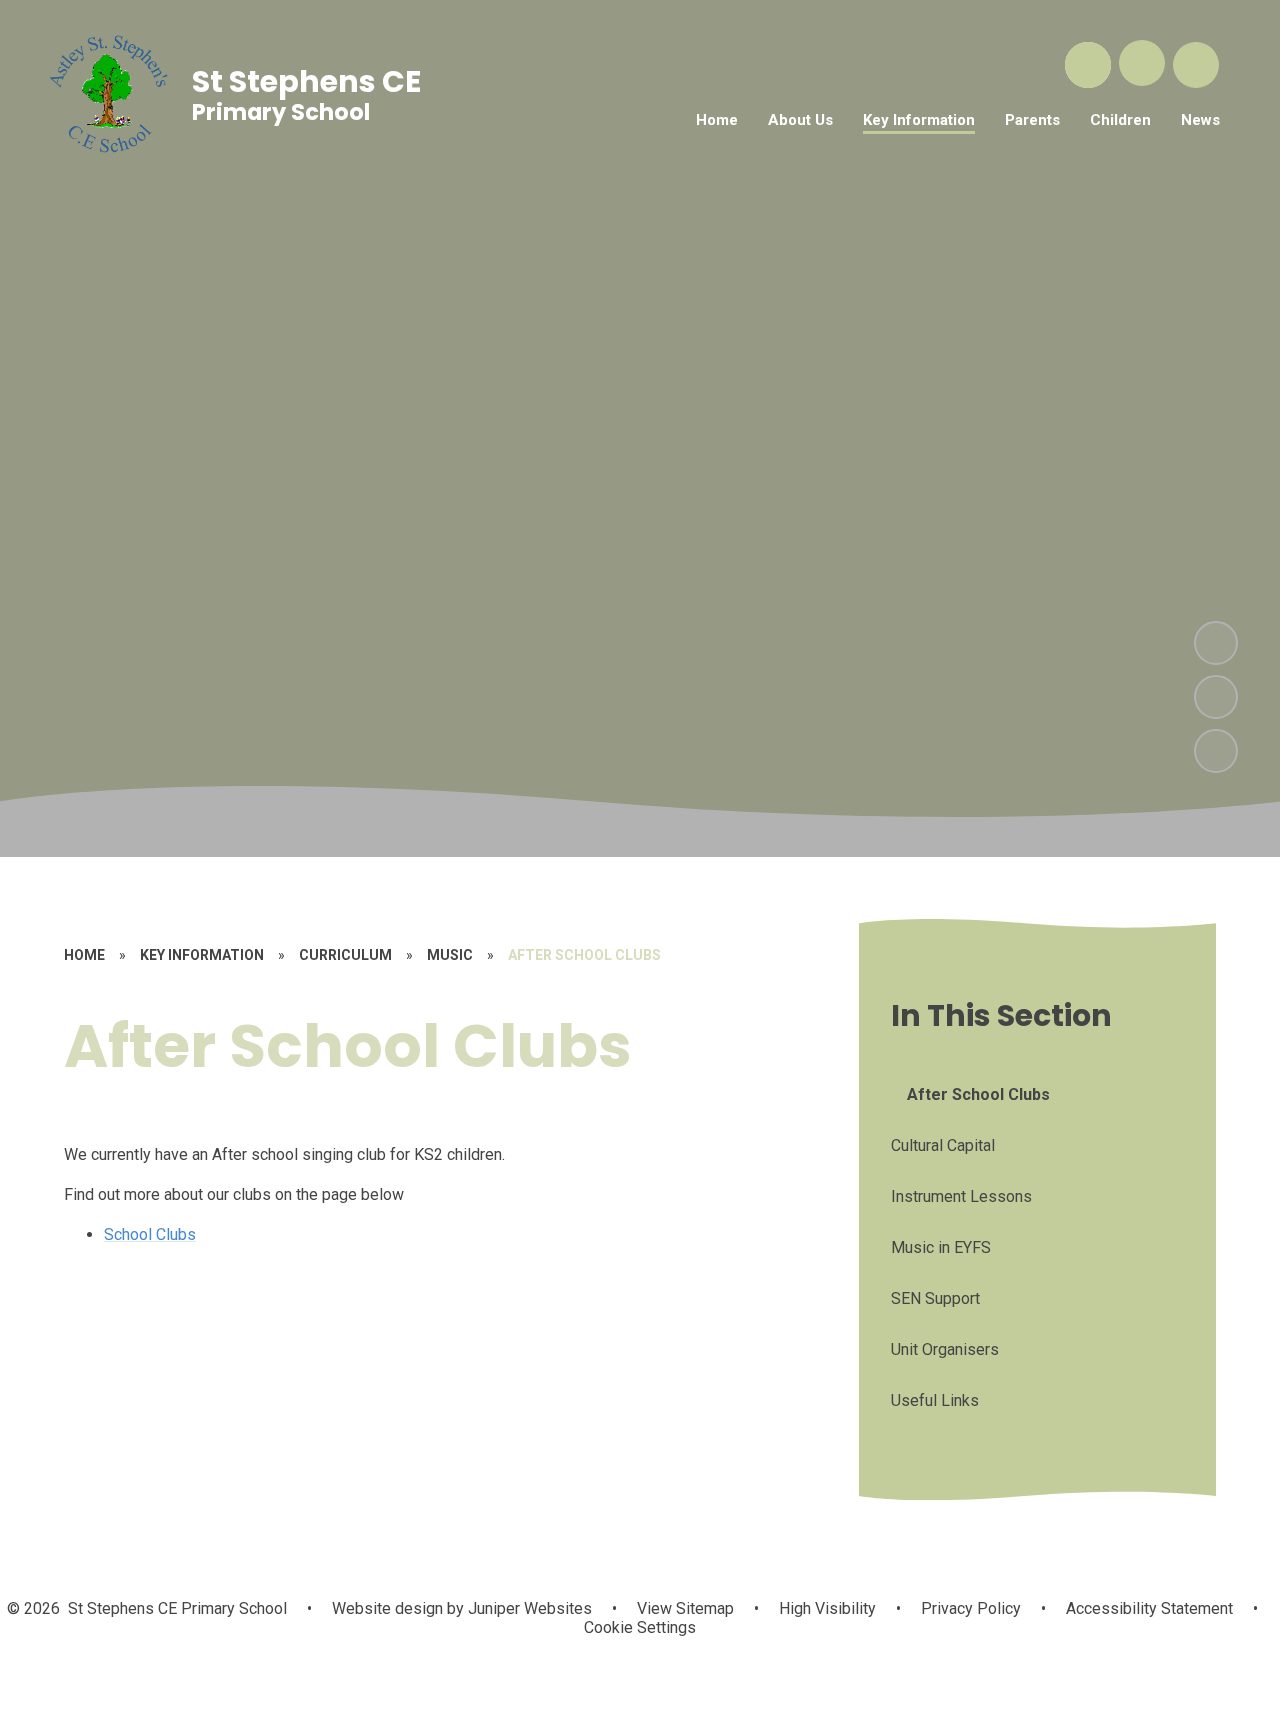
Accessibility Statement (1149, 1608)
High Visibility (827, 1608)
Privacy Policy (971, 1608)
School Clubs (150, 1234)
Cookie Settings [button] (640, 1627)
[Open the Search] (1088, 65)
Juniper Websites (528, 1608)
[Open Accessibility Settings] (1196, 65)
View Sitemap (685, 1608)
